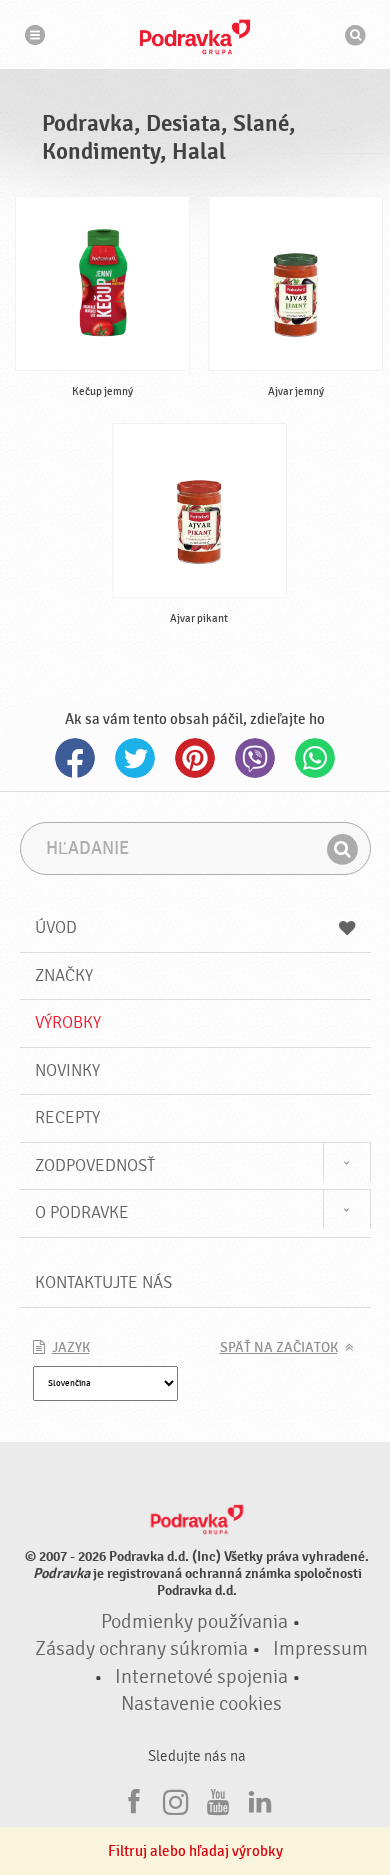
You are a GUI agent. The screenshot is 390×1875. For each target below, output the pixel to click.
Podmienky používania (194, 1622)
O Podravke (82, 1212)
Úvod (56, 927)
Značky (64, 975)
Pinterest (195, 758)
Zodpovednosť (95, 1165)
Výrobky (68, 1022)
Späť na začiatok (279, 1348)
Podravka (195, 37)
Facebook (75, 758)
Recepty (67, 1117)
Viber (255, 758)
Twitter (135, 758)
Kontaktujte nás (103, 1282)
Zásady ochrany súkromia (141, 1649)
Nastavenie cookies (201, 1704)
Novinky (67, 1070)
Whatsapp (315, 758)
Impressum (320, 1649)
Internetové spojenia (201, 1677)
